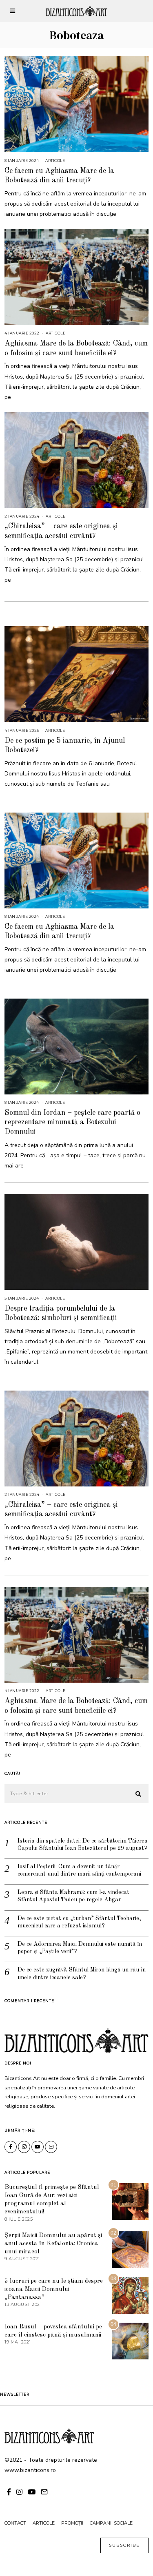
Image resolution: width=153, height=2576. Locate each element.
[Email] (51, 2147)
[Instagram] (24, 2147)
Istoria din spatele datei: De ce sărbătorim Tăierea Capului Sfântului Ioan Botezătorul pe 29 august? (83, 1845)
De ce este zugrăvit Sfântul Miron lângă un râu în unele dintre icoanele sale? (82, 1974)
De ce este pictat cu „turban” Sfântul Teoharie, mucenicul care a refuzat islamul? (79, 1922)
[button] (139, 1794)
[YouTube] (38, 2147)
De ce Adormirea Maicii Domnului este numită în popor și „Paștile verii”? (80, 1948)
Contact (15, 2523)
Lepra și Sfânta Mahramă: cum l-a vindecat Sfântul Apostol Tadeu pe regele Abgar (73, 1896)
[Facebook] (11, 2147)
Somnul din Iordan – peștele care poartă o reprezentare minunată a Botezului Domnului (72, 1122)
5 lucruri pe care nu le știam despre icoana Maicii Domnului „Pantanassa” (54, 2289)
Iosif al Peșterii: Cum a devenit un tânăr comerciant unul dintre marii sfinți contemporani (79, 1870)
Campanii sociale (111, 2523)
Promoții (72, 2523)
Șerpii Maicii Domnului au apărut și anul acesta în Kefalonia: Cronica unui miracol (53, 2244)
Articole (55, 161)
